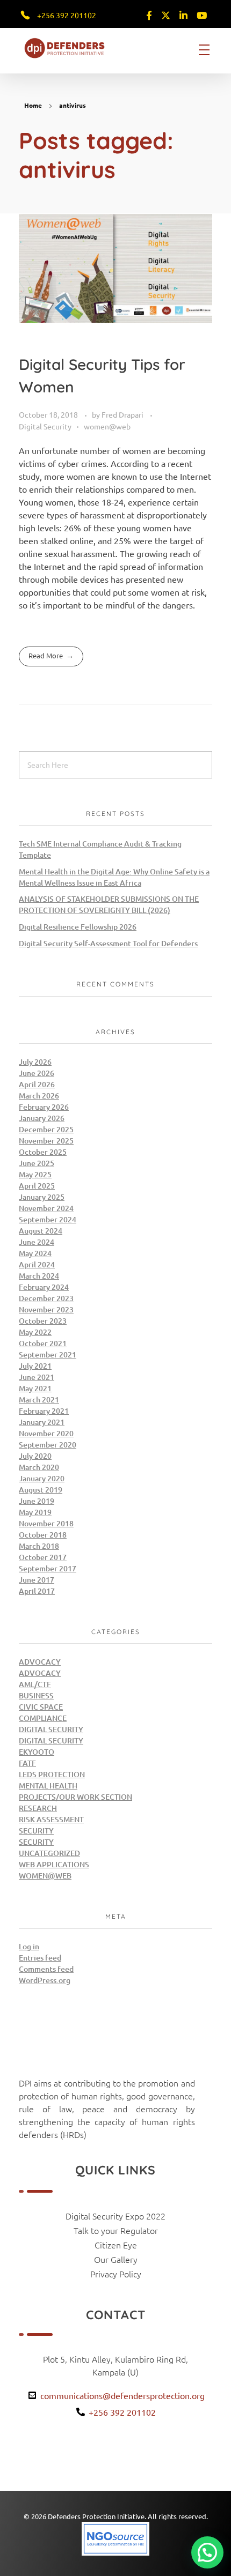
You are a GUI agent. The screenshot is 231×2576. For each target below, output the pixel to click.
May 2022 (35, 1332)
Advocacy (40, 1662)
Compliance (43, 1718)
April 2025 (37, 1186)
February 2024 (44, 1287)
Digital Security (45, 426)
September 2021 (48, 1354)
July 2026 (35, 1062)
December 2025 (46, 1129)
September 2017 (48, 1568)
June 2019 (37, 1501)
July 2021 (35, 1366)
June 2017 (37, 1580)
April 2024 (37, 1264)
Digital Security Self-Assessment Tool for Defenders (108, 943)
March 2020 (39, 1467)
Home (33, 105)
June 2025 (37, 1163)
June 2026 (37, 1073)
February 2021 (44, 1411)
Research (38, 1808)
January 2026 (42, 1118)
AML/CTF (35, 1684)
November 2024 (46, 1208)
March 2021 (39, 1400)
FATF (27, 1763)
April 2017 (37, 1591)
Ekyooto (37, 1752)
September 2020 (48, 1445)
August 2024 (41, 1231)
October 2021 (43, 1343)
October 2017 (43, 1557)
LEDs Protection (52, 1774)
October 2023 (43, 1321)
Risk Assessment (51, 1819)
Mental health (48, 1786)
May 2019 (35, 1512)
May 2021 (35, 1388)
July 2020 (35, 1456)
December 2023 (46, 1298)
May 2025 (35, 1174)
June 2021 (37, 1377)
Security (36, 1831)
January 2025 (42, 1197)
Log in (29, 1946)
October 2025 (43, 1152)
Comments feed (46, 1969)
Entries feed (40, 1958)
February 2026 (44, 1107)
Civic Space (41, 1707)
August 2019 (41, 1490)
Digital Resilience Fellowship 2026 (78, 927)
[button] (207, 2552)
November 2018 (46, 1523)
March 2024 (39, 1276)
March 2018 (39, 1546)
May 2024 (35, 1253)
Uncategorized (49, 1853)
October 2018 (43, 1535)
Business (36, 1695)
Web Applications (54, 1864)
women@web (107, 426)
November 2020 (46, 1433)
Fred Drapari (123, 414)
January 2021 (42, 1422)
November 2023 (46, 1309)
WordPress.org (45, 1980)
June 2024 (37, 1242)
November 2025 (46, 1141)
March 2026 (39, 1096)
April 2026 (37, 1084)
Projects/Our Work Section (75, 1797)
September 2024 (48, 1219)
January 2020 (42, 1478)
